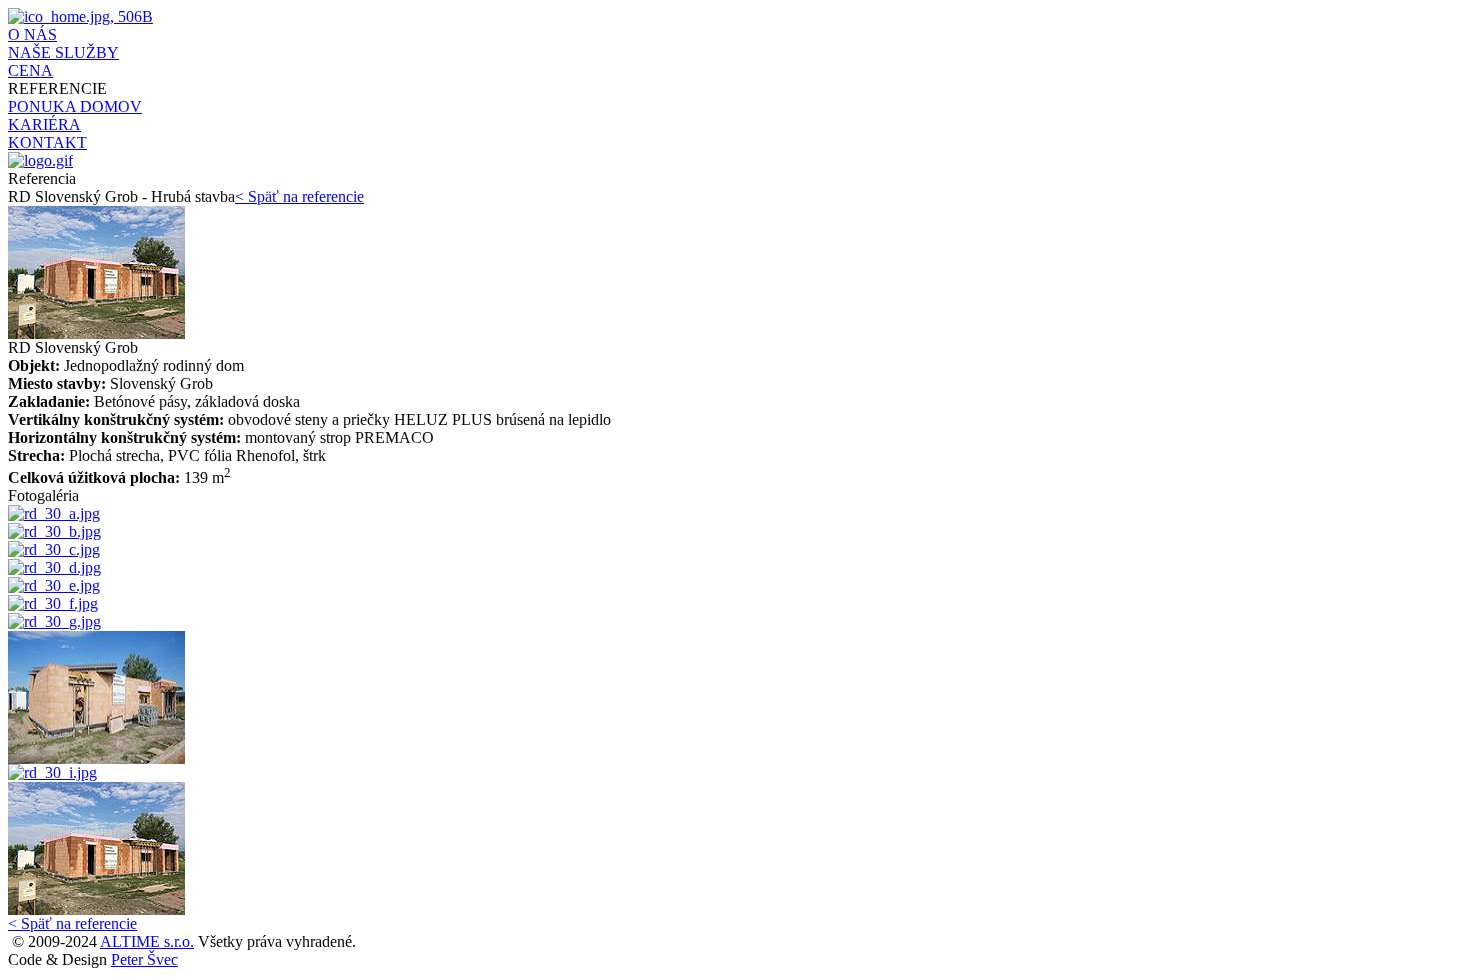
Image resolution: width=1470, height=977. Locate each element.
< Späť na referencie (299, 196)
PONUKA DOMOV (75, 106)
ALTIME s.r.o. (147, 941)
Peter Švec (144, 959)
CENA (30, 70)
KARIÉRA (44, 124)
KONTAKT (47, 142)
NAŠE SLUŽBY (63, 52)
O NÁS (32, 34)
